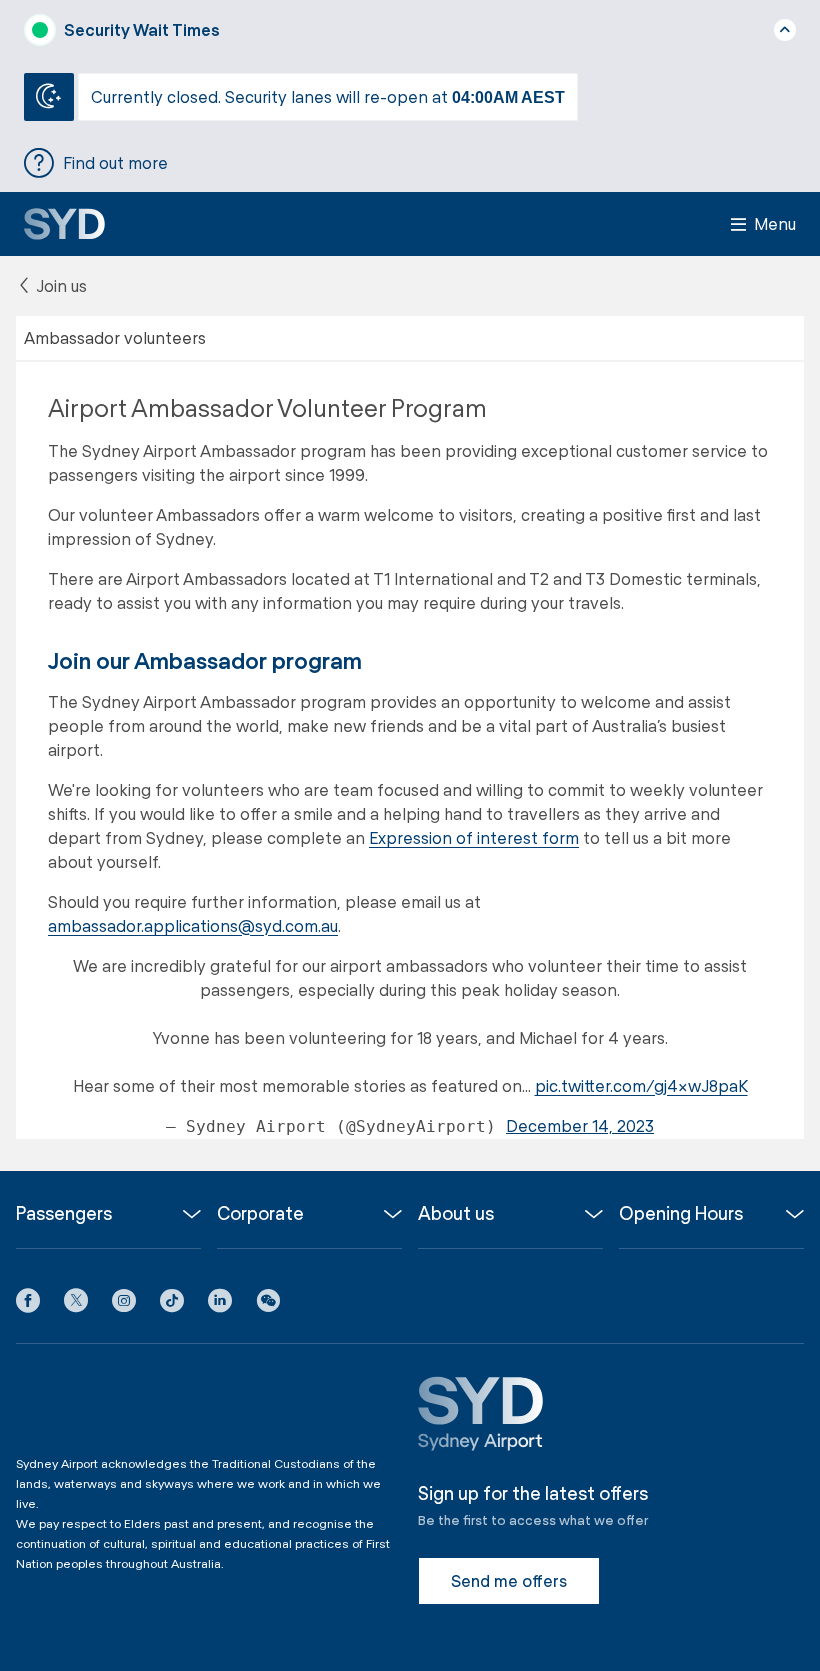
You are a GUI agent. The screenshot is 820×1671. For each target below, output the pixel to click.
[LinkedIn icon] (220, 1304)
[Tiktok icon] (172, 1304)
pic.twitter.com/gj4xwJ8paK (641, 1085)
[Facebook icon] (28, 1304)
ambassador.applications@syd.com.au (193, 925)
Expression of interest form (474, 837)
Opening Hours (681, 1213)
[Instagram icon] (124, 1304)
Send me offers (509, 1580)
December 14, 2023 (580, 1125)
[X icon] (76, 1304)
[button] (268, 1304)
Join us (59, 285)
